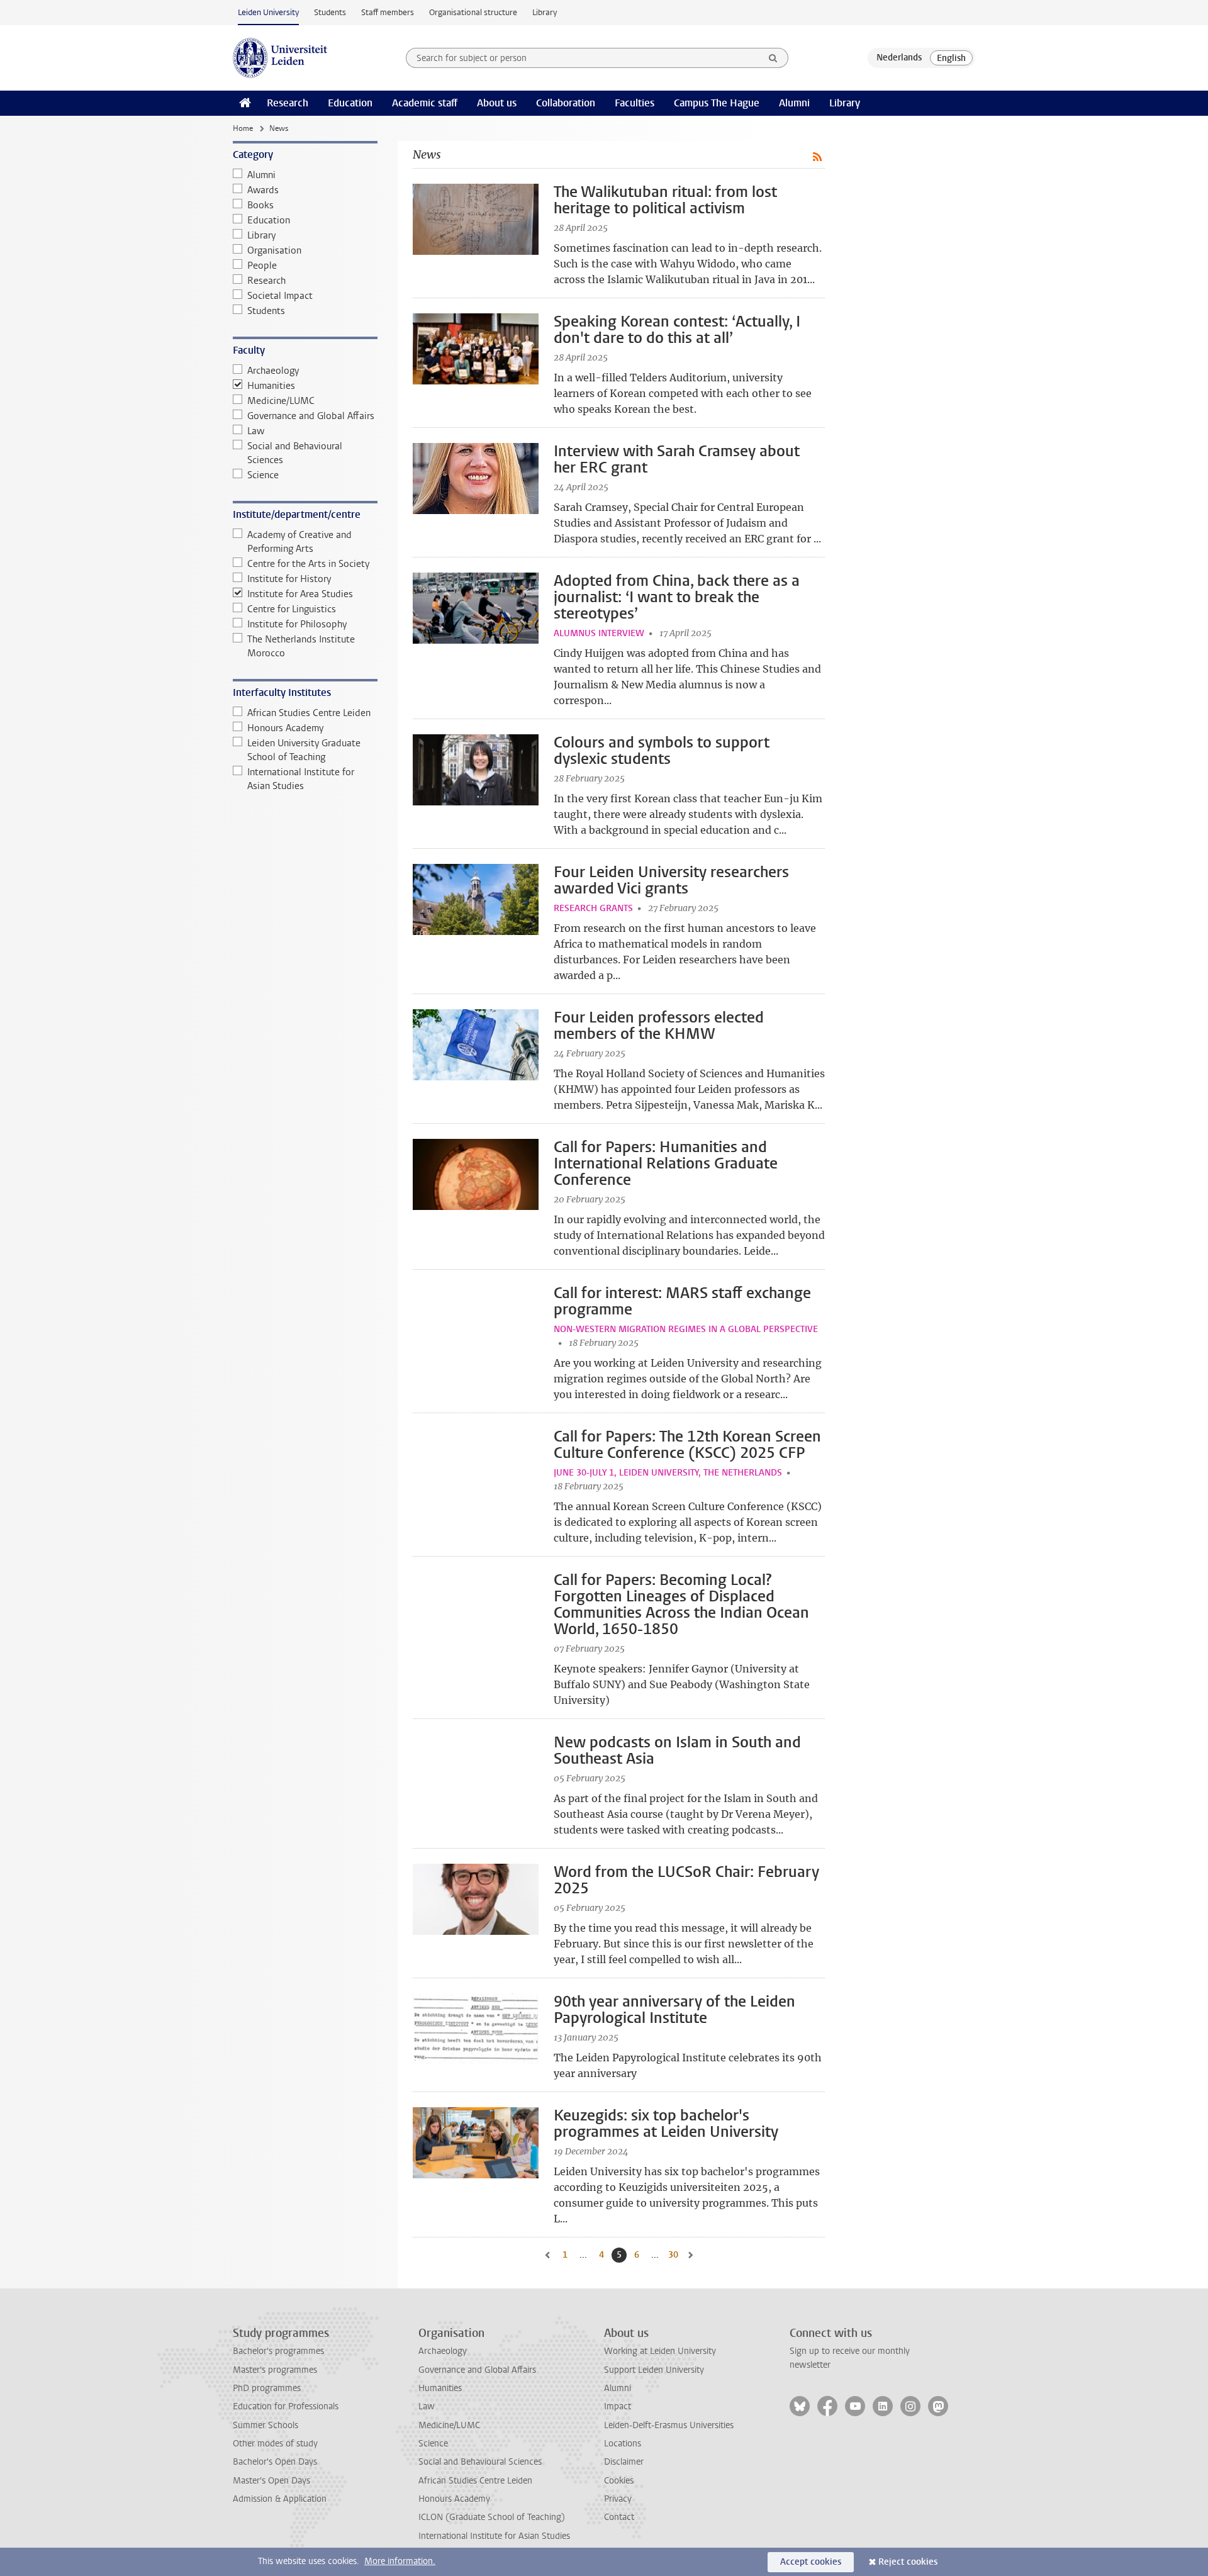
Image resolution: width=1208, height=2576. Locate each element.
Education (350, 103)
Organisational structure (473, 12)
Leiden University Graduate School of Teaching (304, 750)
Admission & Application (280, 2499)
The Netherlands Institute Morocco (301, 646)
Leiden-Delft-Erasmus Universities (669, 2425)
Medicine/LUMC (281, 401)
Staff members (388, 12)
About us (497, 103)
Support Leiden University (654, 2370)
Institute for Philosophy (297, 624)
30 (674, 2255)
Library (545, 12)
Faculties (635, 103)
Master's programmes (275, 2370)
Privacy (618, 2499)
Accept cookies (811, 2562)
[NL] (899, 58)
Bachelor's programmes (278, 2351)
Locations (623, 2444)
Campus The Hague (717, 103)
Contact (619, 2517)
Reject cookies (908, 2562)
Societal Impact (280, 296)
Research (288, 103)
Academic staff (425, 103)
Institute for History (289, 579)
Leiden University (268, 12)
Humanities (271, 386)
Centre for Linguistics (292, 609)
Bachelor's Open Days (275, 2462)
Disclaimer (624, 2462)
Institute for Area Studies (300, 594)
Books (260, 205)
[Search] (773, 58)
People (262, 266)
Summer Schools (266, 2425)
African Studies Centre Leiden (309, 713)
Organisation (274, 250)
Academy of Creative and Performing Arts (299, 542)
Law (256, 431)
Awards (263, 190)
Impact (618, 2406)
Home (243, 128)
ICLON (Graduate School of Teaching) (492, 2517)
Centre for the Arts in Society (308, 564)
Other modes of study (275, 2444)
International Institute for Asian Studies (301, 779)
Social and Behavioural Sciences (295, 453)
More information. (400, 2561)
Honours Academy (285, 728)
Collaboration (566, 103)
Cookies (619, 2481)
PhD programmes (267, 2388)
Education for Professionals (286, 2406)
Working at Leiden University (660, 2351)
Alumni (794, 103)
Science (263, 475)
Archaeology (273, 371)
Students (330, 12)
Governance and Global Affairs (311, 416)
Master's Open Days (271, 2481)
